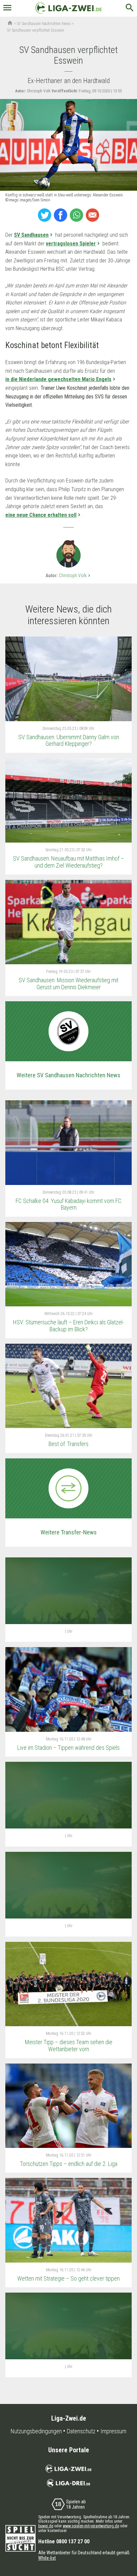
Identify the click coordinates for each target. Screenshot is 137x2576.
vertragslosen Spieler (71, 244)
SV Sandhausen (31, 235)
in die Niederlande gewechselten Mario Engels (58, 379)
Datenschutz (81, 2431)
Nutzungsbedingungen (36, 2431)
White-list (47, 2558)
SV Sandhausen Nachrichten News (44, 24)
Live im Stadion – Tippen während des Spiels (68, 1748)
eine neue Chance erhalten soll (41, 515)
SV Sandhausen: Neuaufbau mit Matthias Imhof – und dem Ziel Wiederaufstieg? (68, 862)
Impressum (113, 2431)
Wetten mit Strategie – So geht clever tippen (68, 2278)
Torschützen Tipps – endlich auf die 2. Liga (69, 2164)
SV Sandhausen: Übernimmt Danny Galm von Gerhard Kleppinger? (69, 741)
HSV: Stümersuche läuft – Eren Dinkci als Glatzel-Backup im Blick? (68, 1326)
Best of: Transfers (68, 1444)
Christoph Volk (75, 575)
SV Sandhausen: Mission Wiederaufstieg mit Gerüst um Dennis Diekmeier (68, 984)
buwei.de (46, 2526)
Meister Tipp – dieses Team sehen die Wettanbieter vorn (69, 2046)
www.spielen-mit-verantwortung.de (91, 2526)
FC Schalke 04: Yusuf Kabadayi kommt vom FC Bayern (68, 1204)
